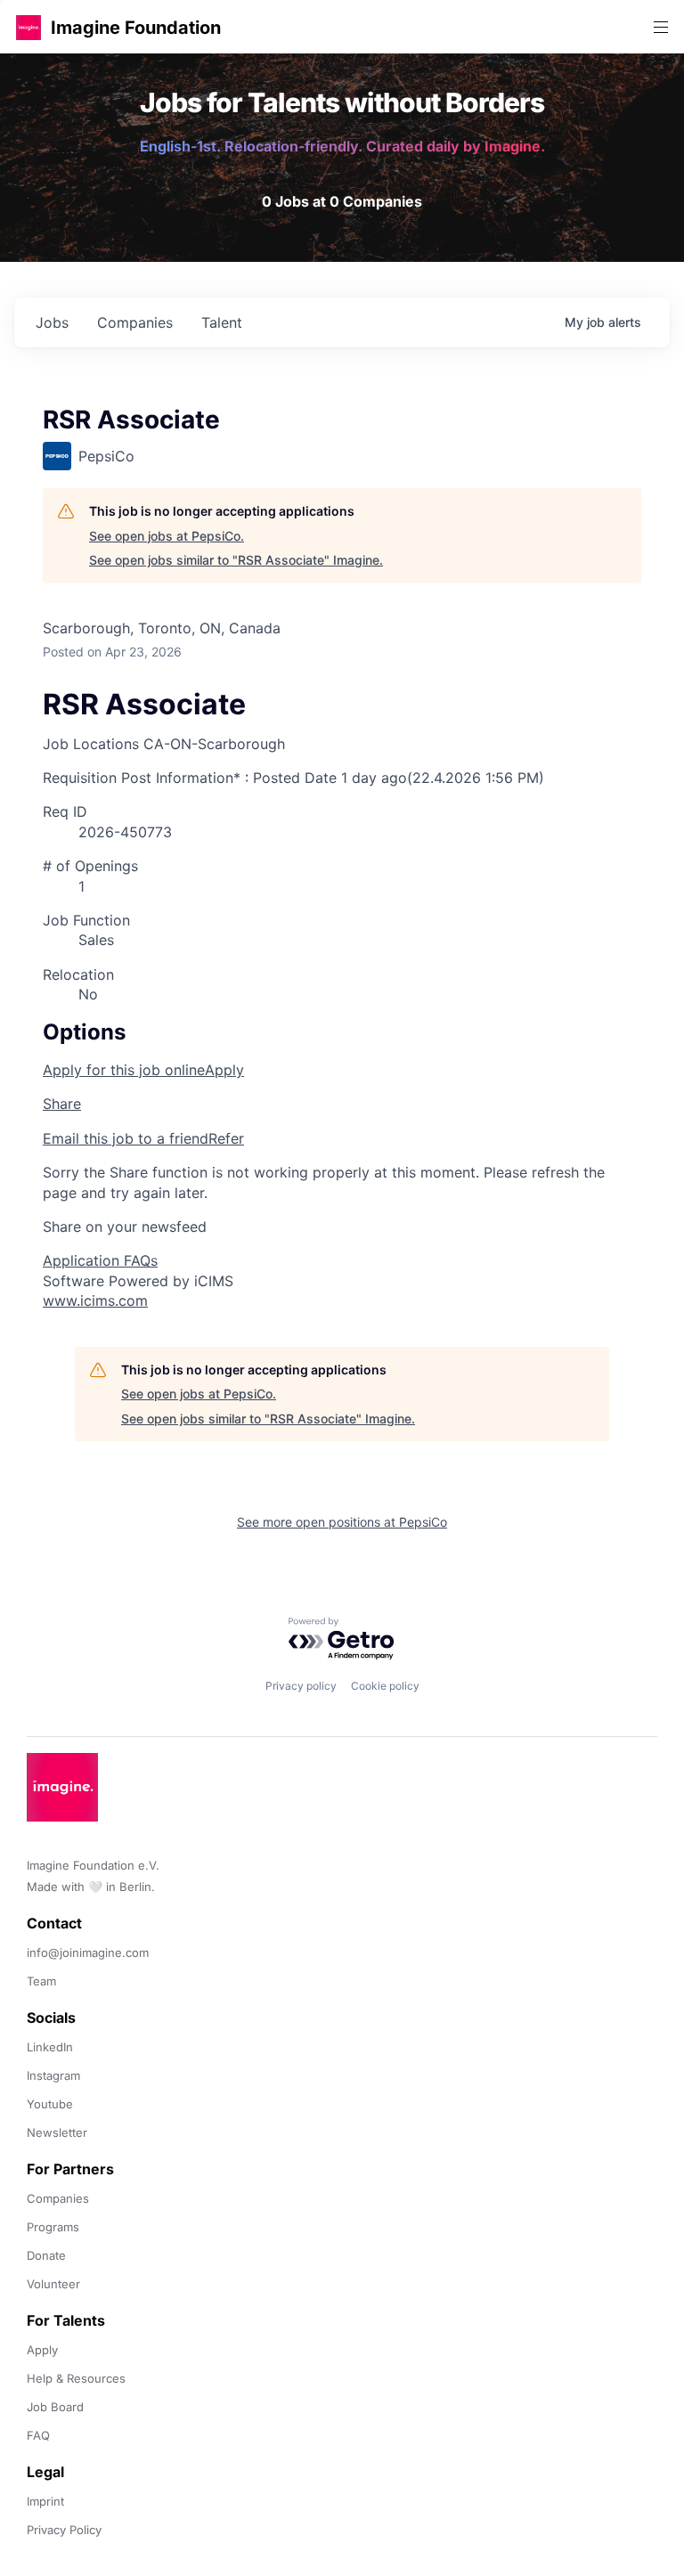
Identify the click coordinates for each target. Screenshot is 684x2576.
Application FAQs (100, 1260)
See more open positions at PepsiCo (342, 1522)
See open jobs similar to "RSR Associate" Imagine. (236, 560)
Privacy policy (301, 1686)
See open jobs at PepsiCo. (167, 536)
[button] (28, 27)
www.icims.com (95, 1300)
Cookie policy (385, 1686)
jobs (52, 322)
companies (135, 322)
